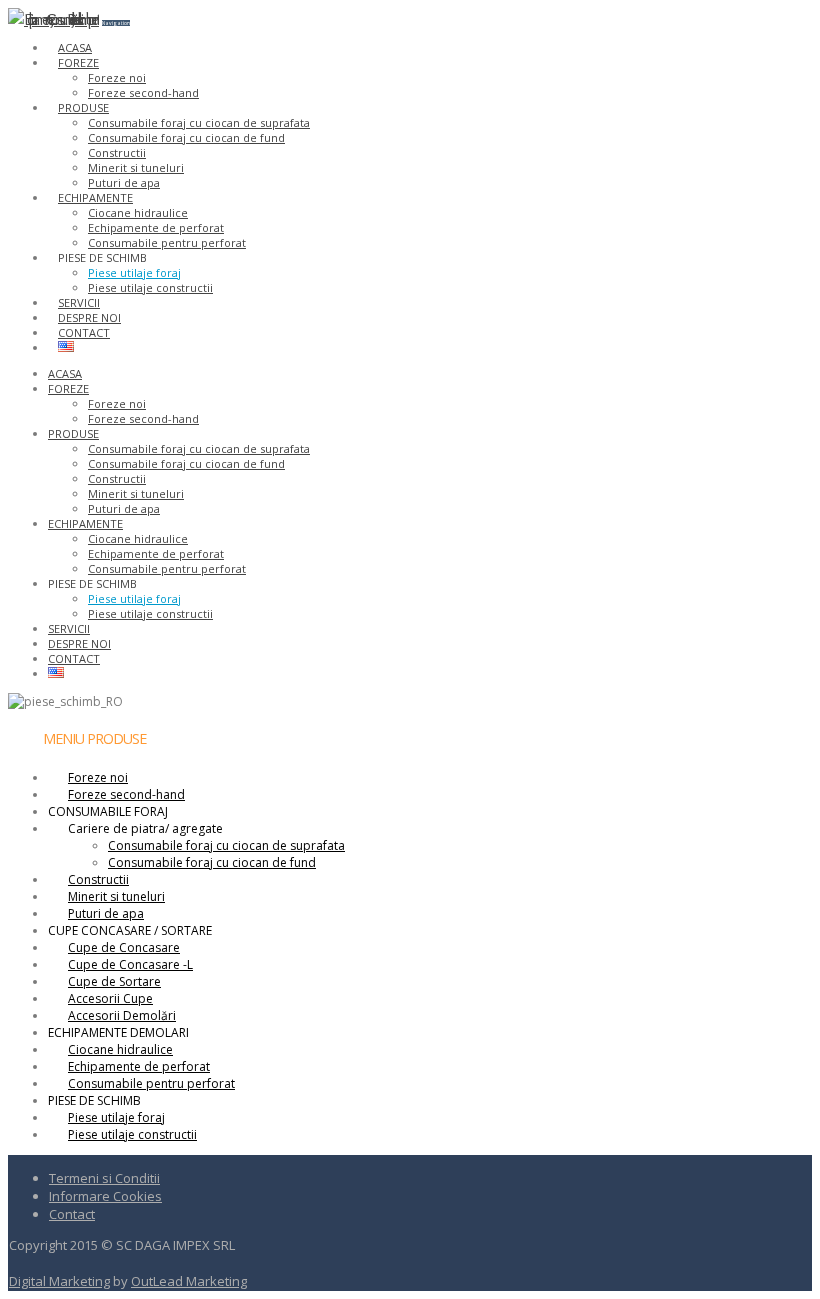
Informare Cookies (105, 1196)
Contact (72, 1214)
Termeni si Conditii (104, 1178)
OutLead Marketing (189, 1281)
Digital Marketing (59, 1281)
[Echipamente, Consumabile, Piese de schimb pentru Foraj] (53, 18)
